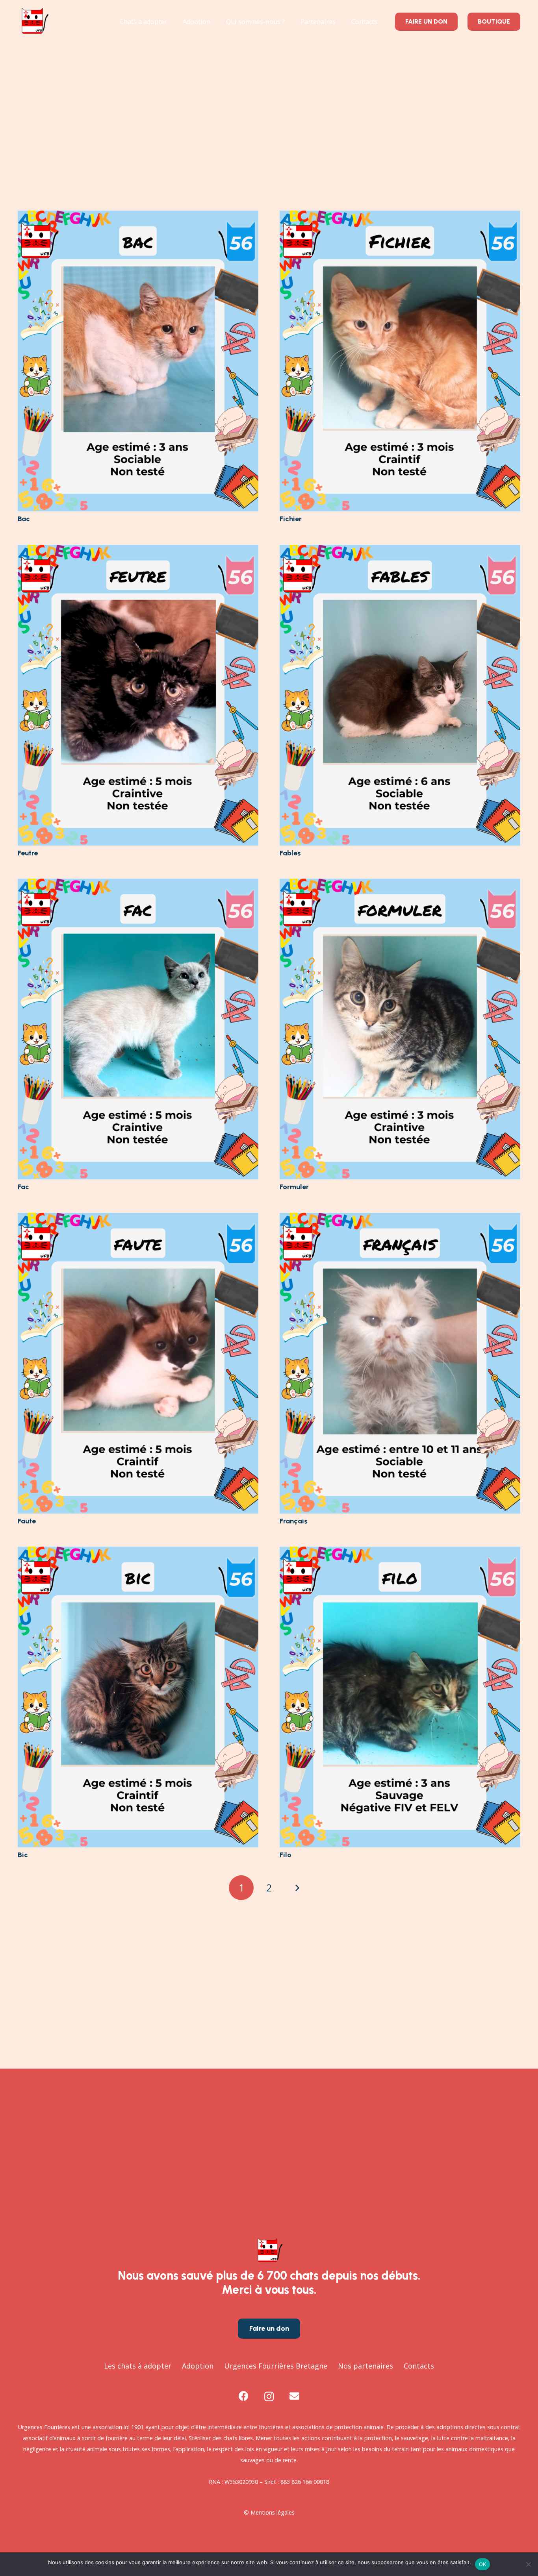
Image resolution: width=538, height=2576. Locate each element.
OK (483, 2564)
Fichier (291, 519)
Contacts (419, 2366)
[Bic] (138, 1552)
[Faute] (138, 1218)
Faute (27, 1521)
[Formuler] (400, 884)
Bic (23, 1855)
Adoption (198, 2366)
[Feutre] (138, 550)
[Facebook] (244, 2396)
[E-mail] (294, 2396)
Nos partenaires (365, 2366)
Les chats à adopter (138, 2366)
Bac (24, 519)
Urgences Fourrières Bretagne (276, 2366)
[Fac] (138, 884)
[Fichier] (400, 216)
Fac (23, 1187)
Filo (286, 1855)
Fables (290, 853)
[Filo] (400, 1552)
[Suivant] (297, 1888)
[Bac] (138, 216)
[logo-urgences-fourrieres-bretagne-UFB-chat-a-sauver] (34, 22)
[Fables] (400, 550)
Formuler (294, 1187)
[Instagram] (269, 2396)
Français (294, 1521)
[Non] (528, 2564)
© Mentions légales (269, 2512)
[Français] (400, 1218)
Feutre (28, 853)
